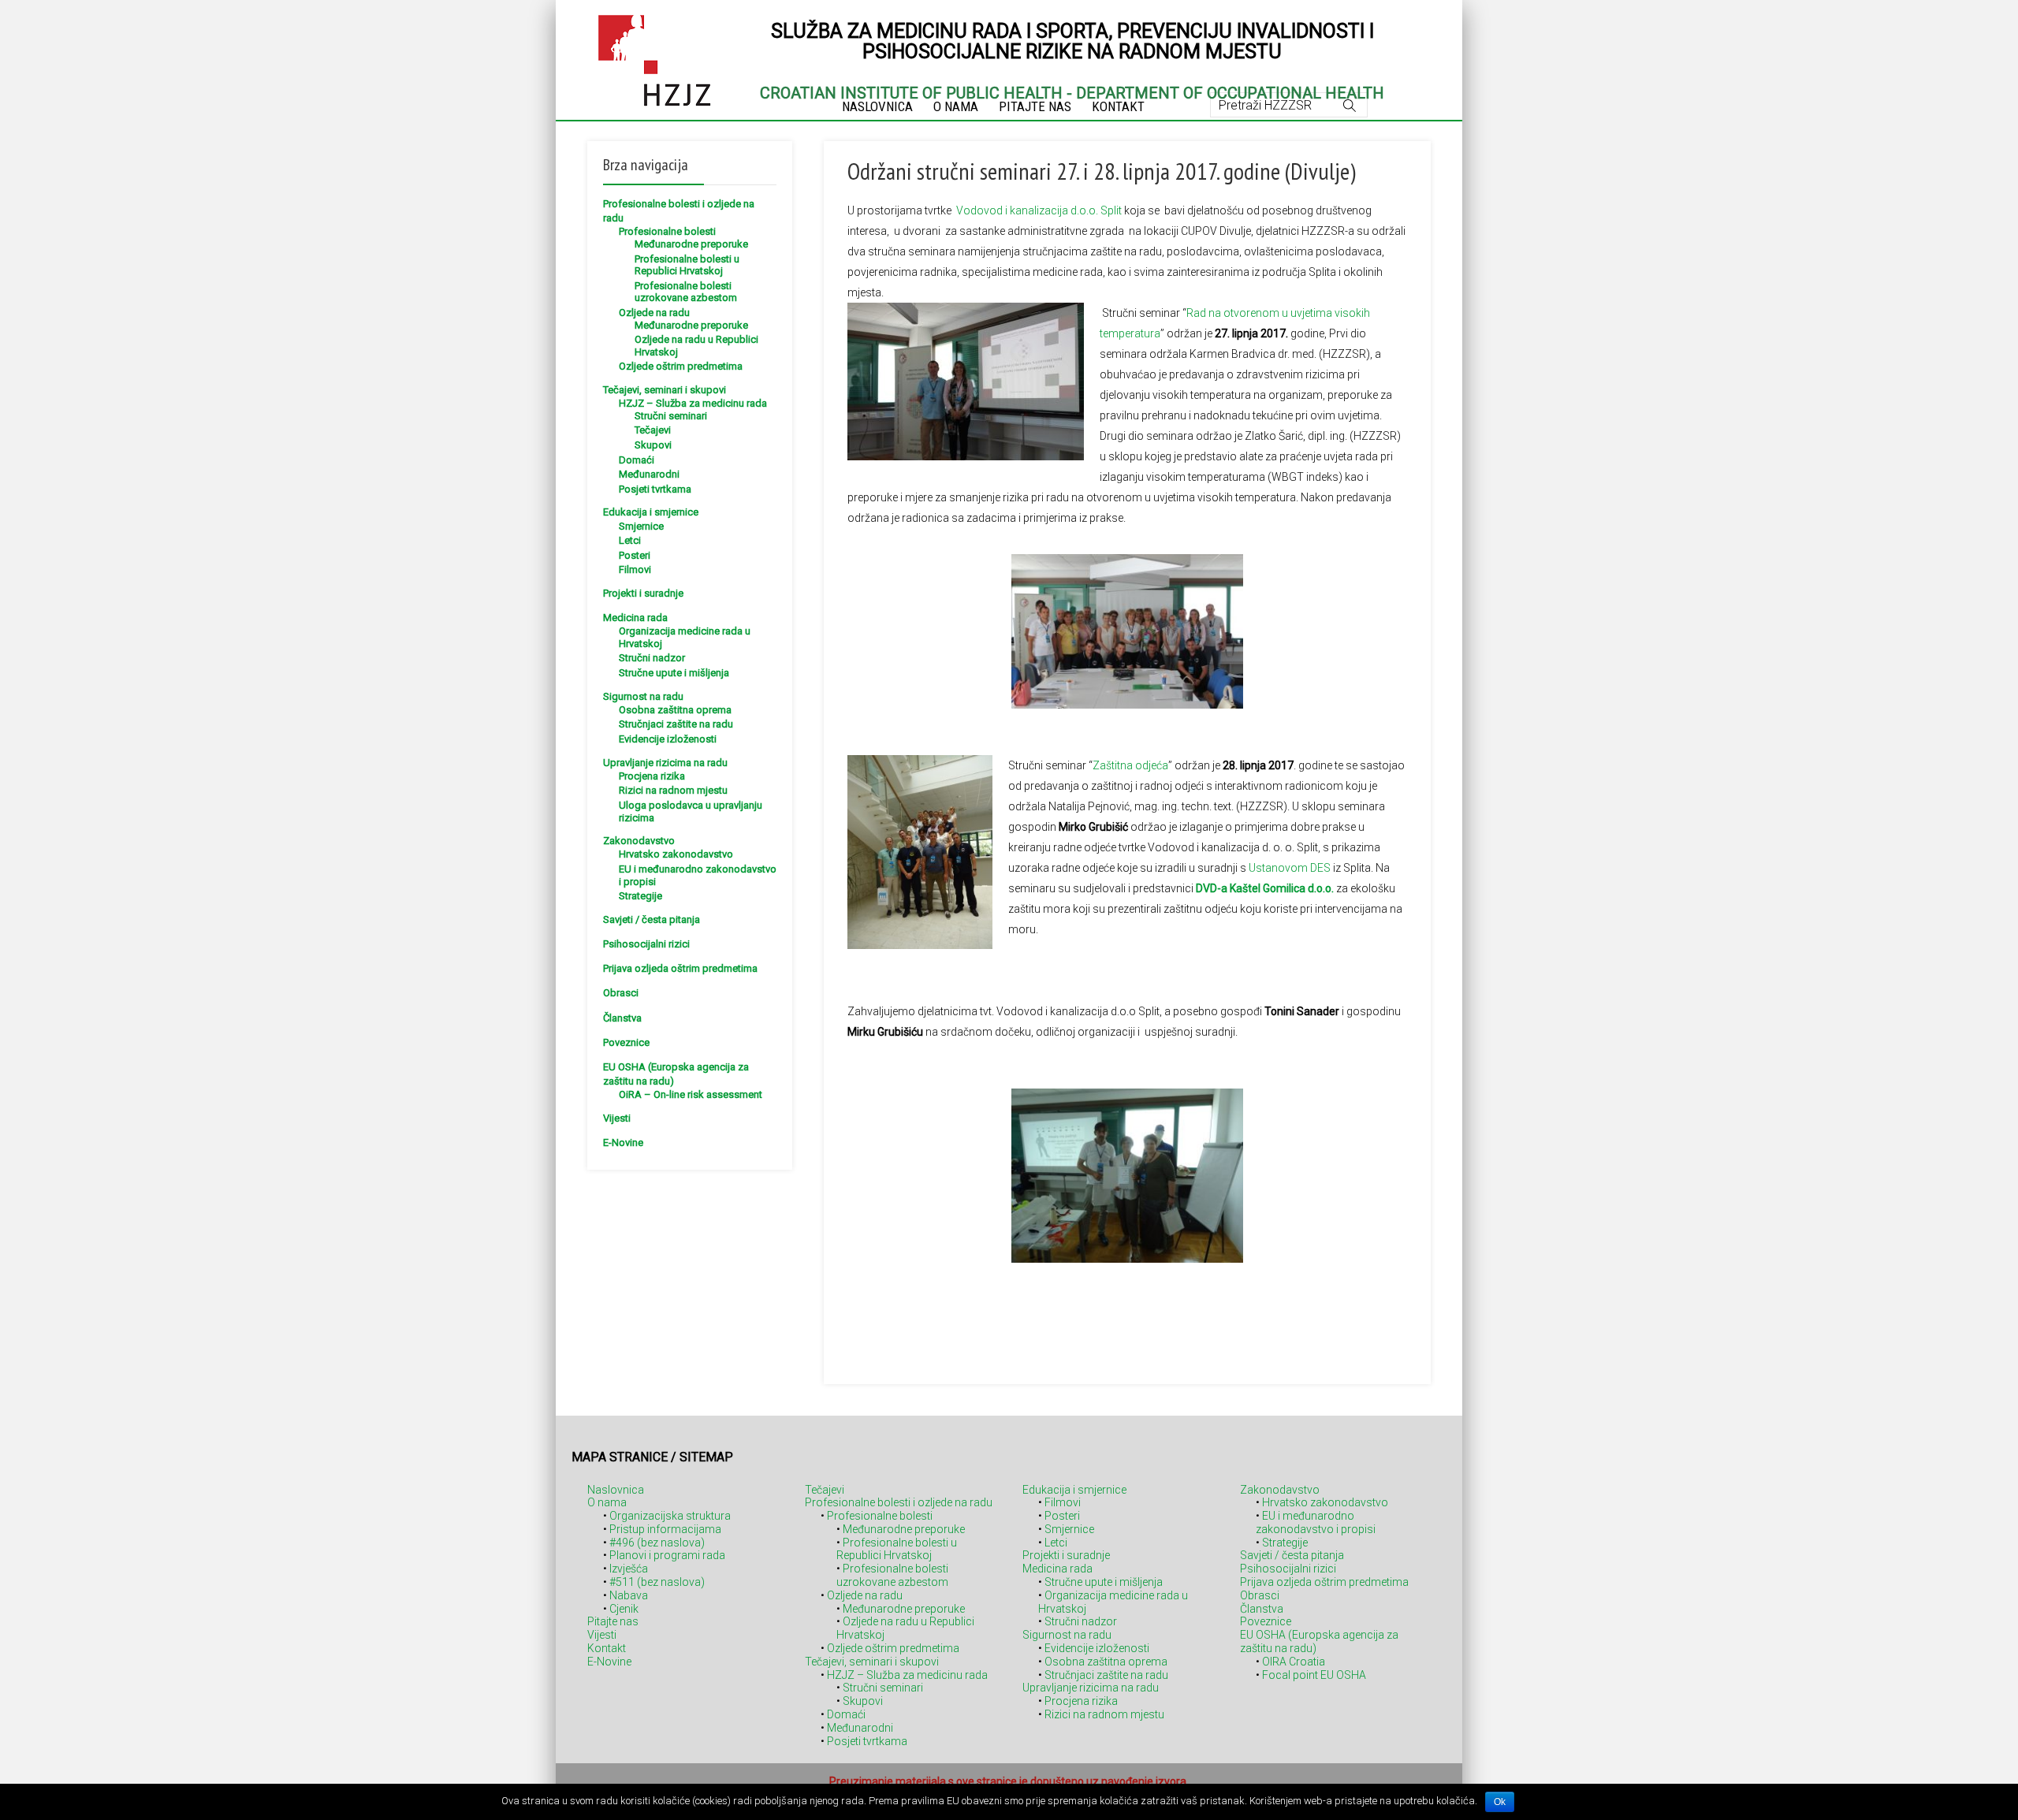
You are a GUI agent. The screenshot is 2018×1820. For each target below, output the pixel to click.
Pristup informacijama (665, 1529)
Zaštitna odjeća (1130, 765)
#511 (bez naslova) (657, 1582)
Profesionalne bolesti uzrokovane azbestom (686, 292)
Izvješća (629, 1569)
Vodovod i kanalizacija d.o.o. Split (1039, 210)
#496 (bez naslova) (657, 1543)
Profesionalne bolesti (667, 231)
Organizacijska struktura (670, 1516)
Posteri (635, 555)
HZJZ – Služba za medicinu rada (693, 403)
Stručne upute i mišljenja (674, 673)
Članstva (622, 1018)
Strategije (640, 896)
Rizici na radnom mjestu (673, 790)
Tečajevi (653, 430)
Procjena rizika (652, 776)
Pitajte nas (613, 1621)
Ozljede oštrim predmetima (681, 366)
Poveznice (626, 1042)
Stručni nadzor (652, 658)
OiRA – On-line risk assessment (691, 1094)
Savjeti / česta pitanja (652, 919)
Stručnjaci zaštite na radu (676, 724)
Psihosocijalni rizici (646, 944)
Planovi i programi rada (667, 1555)
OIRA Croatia (1294, 1662)
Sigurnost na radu (643, 696)
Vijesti (617, 1118)
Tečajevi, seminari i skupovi (665, 390)
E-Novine (623, 1143)
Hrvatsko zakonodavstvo (676, 854)
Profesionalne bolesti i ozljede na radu (899, 1502)
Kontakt (607, 1648)
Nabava (629, 1595)
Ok (1500, 1802)
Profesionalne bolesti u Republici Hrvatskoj (687, 265)
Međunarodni (649, 474)
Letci (630, 540)
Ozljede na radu (654, 313)
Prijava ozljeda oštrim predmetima (680, 968)
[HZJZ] (655, 58)
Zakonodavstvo (639, 841)
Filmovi (635, 569)
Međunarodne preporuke (691, 244)
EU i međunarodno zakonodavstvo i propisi (1316, 1522)
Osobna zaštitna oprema (675, 710)
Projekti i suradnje (643, 593)
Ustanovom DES (1290, 868)
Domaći (637, 460)
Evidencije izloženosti (668, 739)
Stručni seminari (671, 416)
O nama (607, 1502)
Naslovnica (616, 1490)
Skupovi (653, 445)
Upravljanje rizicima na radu (665, 763)
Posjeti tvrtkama (655, 489)
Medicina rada (635, 618)
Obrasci (621, 993)
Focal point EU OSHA (1314, 1675)
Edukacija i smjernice (651, 512)
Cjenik (624, 1609)
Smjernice (641, 526)
